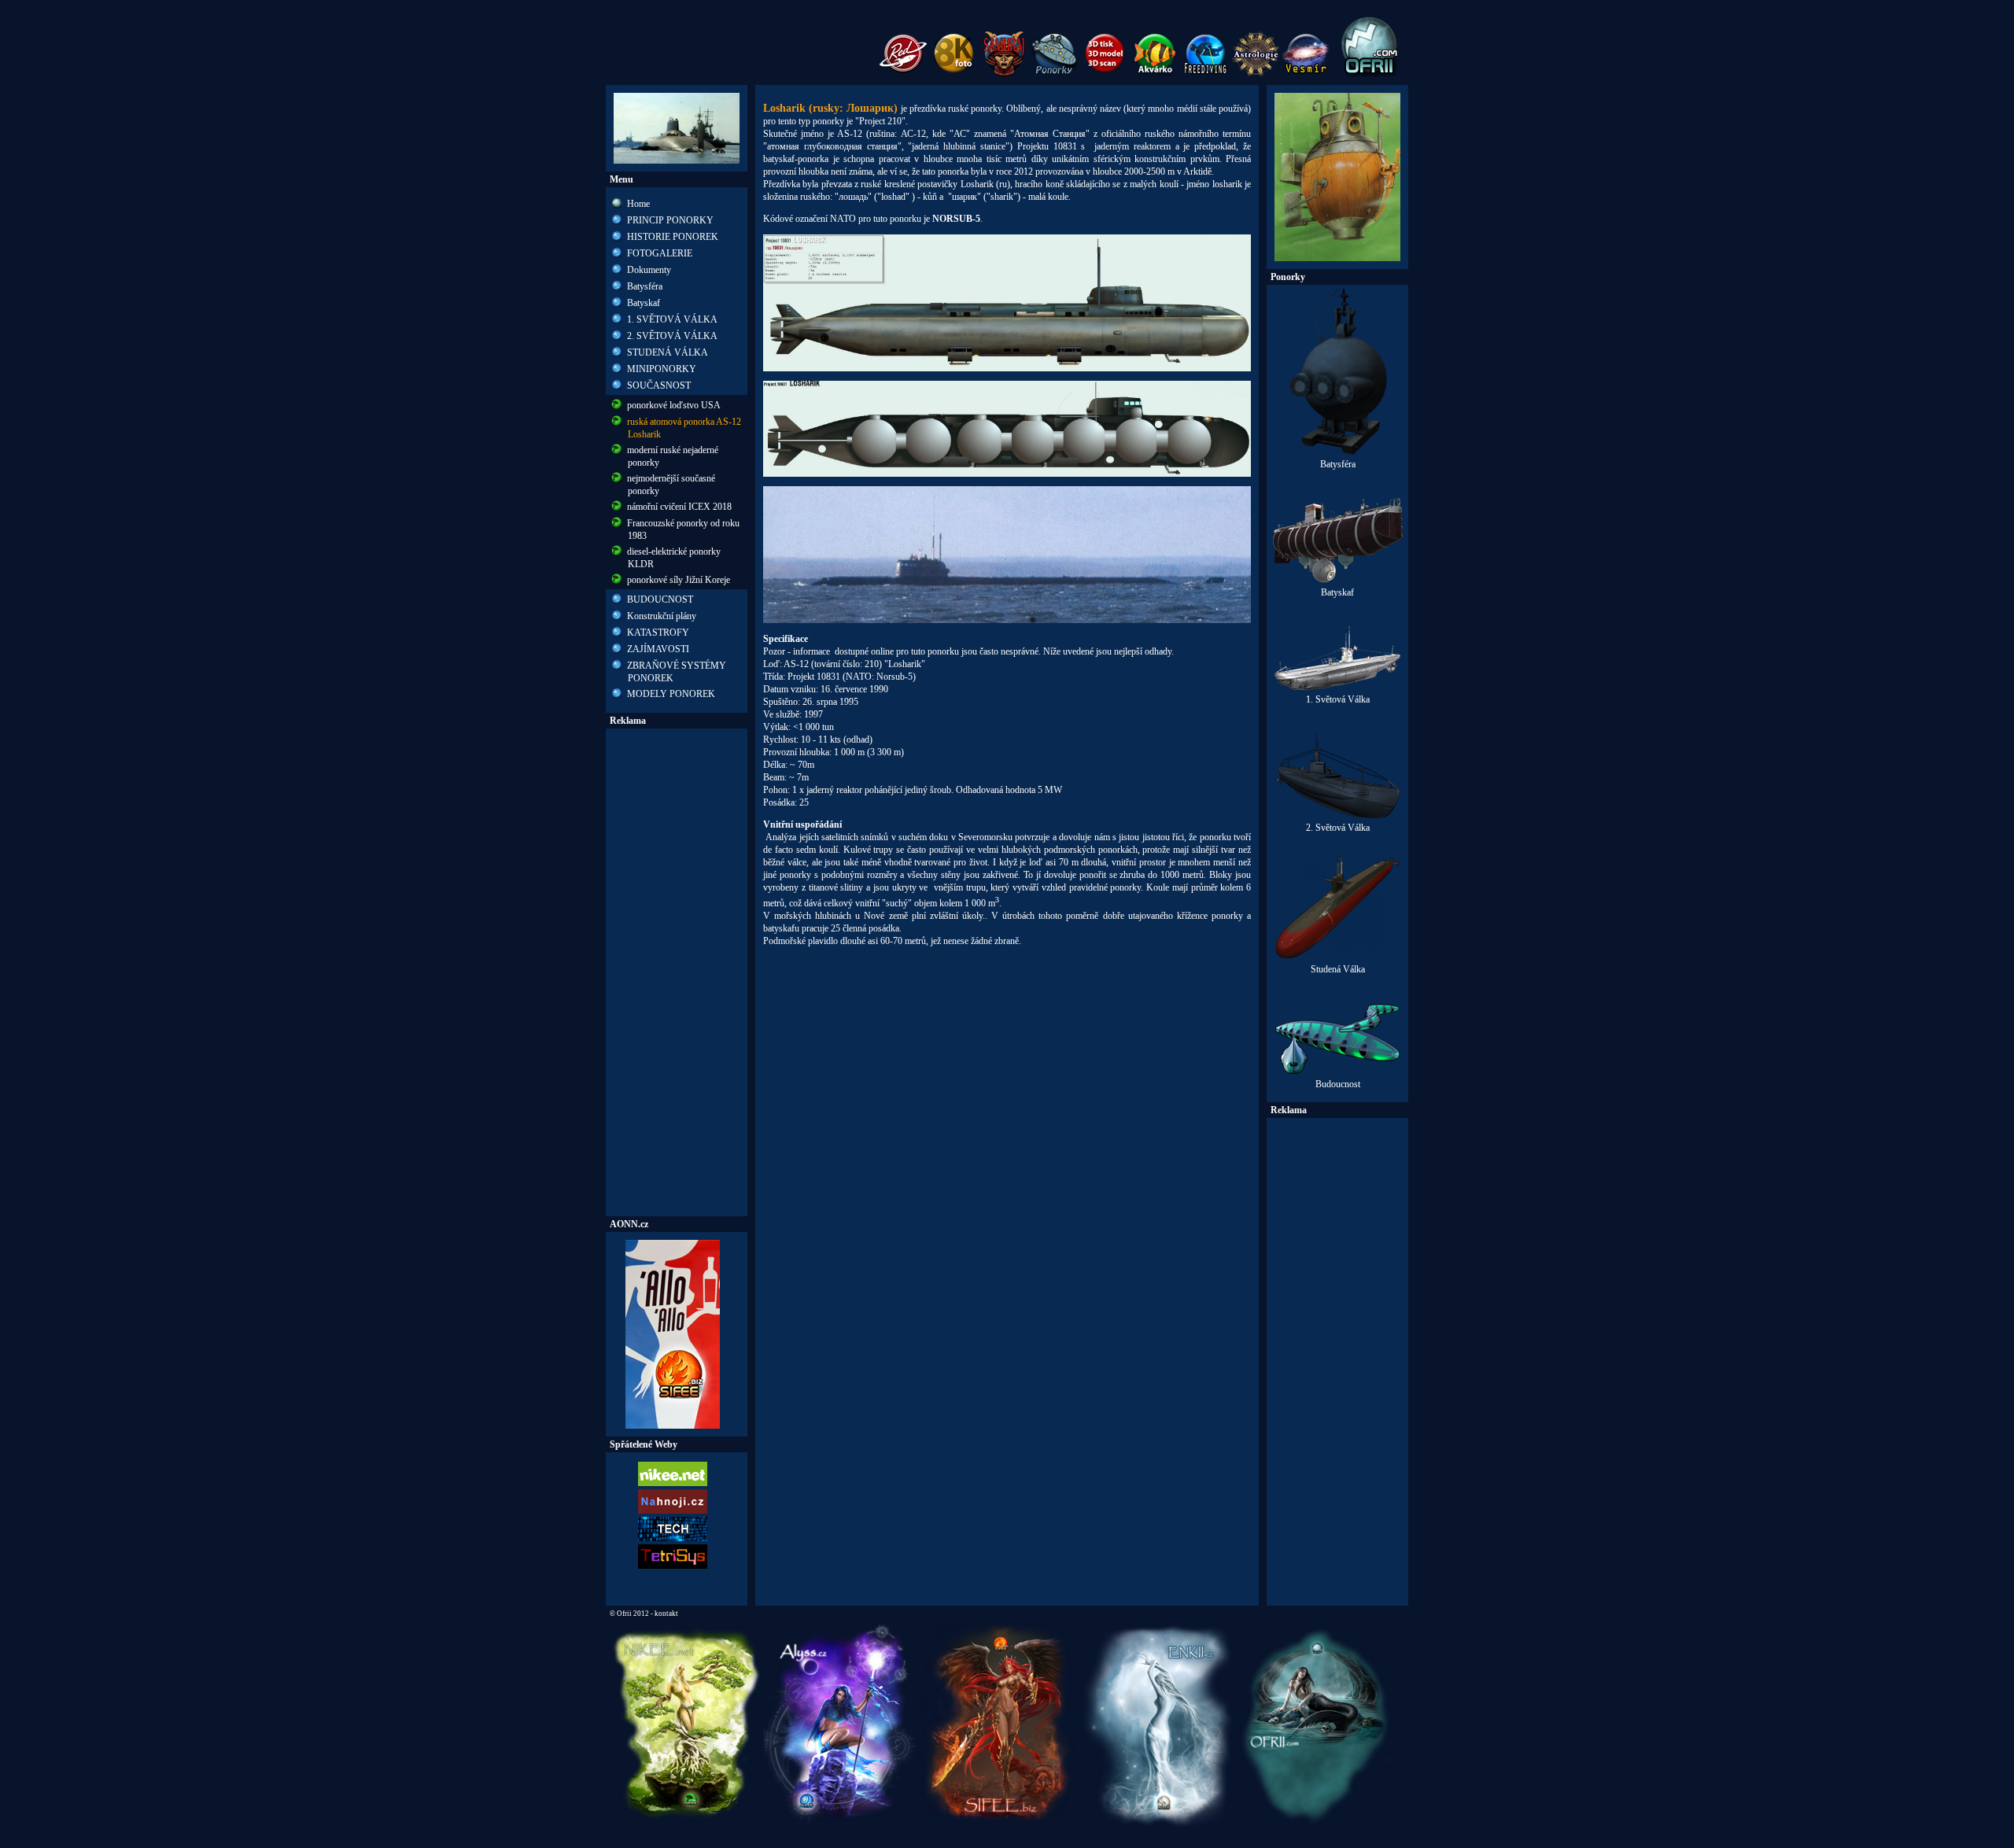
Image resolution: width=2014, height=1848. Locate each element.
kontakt (666, 1614)
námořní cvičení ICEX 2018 (679, 507)
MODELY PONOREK (671, 694)
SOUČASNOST (659, 385)
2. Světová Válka (1338, 828)
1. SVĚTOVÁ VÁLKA (672, 319)
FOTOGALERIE (660, 253)
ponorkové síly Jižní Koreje (679, 580)
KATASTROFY (658, 633)
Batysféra (645, 286)
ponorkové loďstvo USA (674, 405)
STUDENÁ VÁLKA (668, 352)
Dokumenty (649, 270)
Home (638, 204)
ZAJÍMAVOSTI (658, 649)
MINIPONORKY (662, 369)
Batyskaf (644, 303)
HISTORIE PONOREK (673, 237)
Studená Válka (1338, 969)
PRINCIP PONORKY (670, 220)
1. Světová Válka (1338, 699)
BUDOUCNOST (660, 599)
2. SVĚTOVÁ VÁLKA (672, 336)
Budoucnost (1338, 1084)
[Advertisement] (677, 972)
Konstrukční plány (662, 616)
